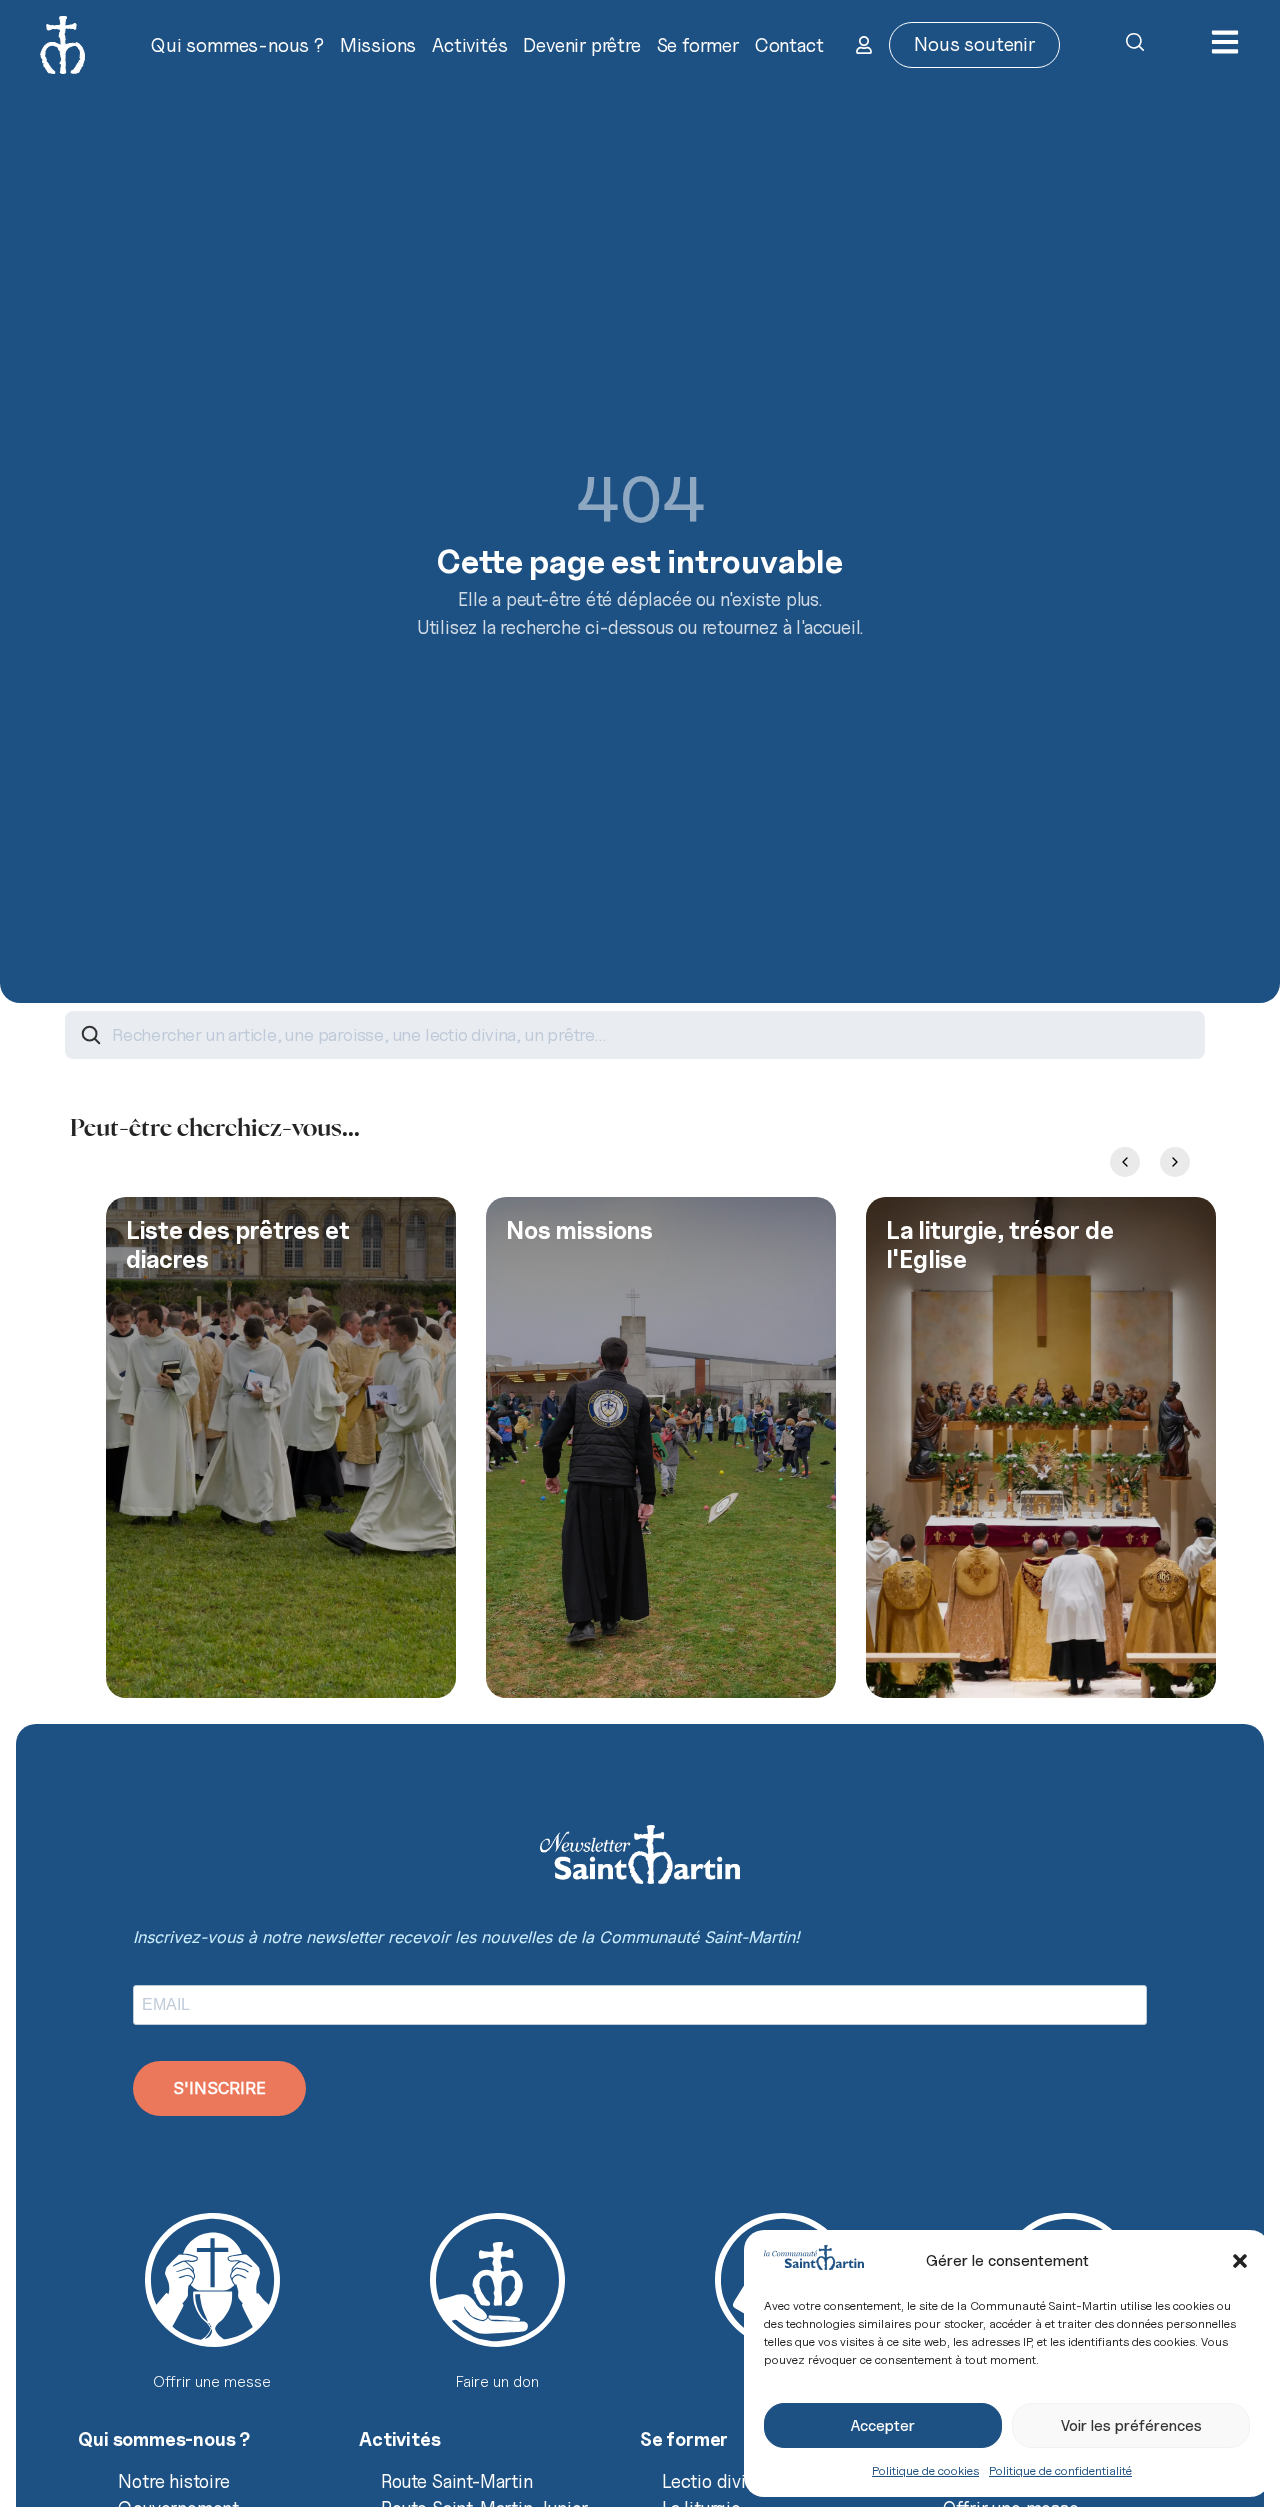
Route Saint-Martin (456, 2481)
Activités (469, 45)
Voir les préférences (1131, 2426)
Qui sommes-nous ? (237, 45)
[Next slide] (1175, 1162)
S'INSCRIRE (219, 2088)
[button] (1240, 2261)
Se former (698, 45)
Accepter (883, 2426)
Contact (789, 45)
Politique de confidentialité (1060, 2470)
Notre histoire (173, 2481)
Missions (378, 45)
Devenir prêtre (581, 45)
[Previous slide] (1125, 1162)
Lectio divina (713, 2481)
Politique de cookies (925, 2470)
